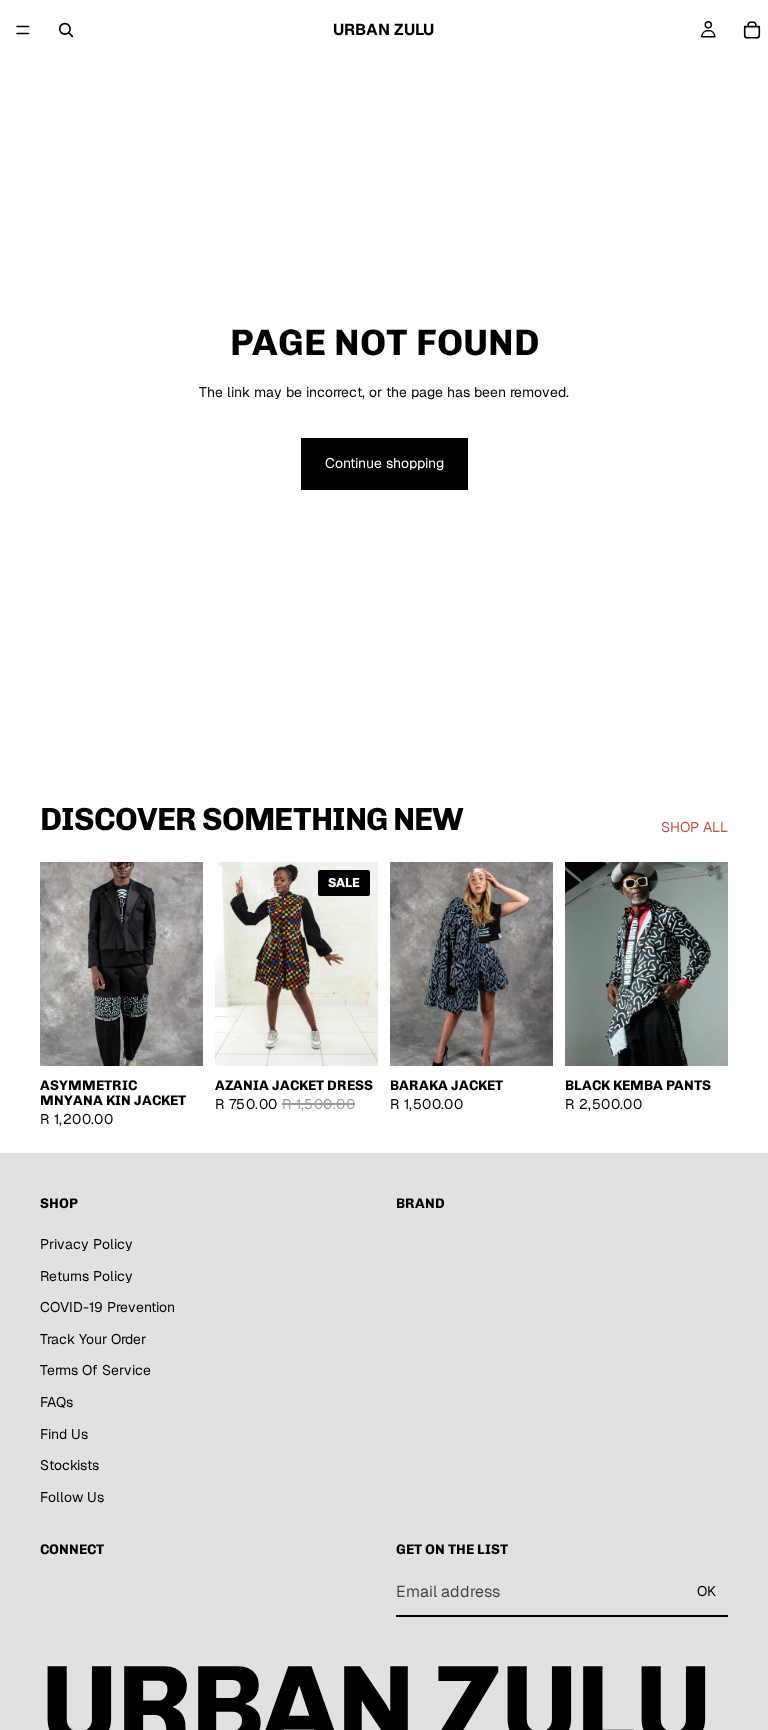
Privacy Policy (86, 1244)
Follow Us (72, 1497)
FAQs (56, 1402)
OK (706, 1591)
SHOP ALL (694, 827)
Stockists (69, 1465)
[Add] (347, 1035)
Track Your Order (93, 1339)
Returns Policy (86, 1275)
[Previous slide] (237, 964)
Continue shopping (384, 463)
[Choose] (172, 1035)
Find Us (64, 1433)
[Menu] (23, 30)
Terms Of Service (95, 1370)
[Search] (66, 30)
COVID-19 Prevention (107, 1307)
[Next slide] (356, 964)
